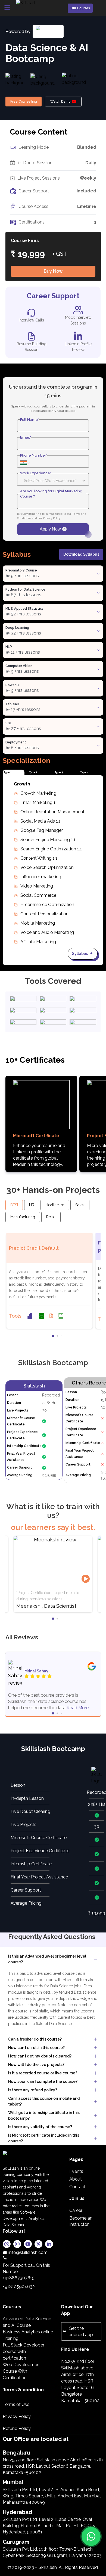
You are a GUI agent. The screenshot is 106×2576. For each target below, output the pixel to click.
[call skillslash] (28, 2258)
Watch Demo (60, 102)
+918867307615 (19, 2278)
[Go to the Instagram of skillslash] (17, 2245)
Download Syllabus (81, 554)
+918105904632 (19, 2287)
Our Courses (80, 8)
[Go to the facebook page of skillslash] (7, 2245)
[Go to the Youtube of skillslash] (28, 2245)
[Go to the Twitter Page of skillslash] (38, 2245)
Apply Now (50, 529)
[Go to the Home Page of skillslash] (28, 2158)
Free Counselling (24, 102)
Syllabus (80, 954)
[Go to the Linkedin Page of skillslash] (49, 2245)
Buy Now (53, 271)
